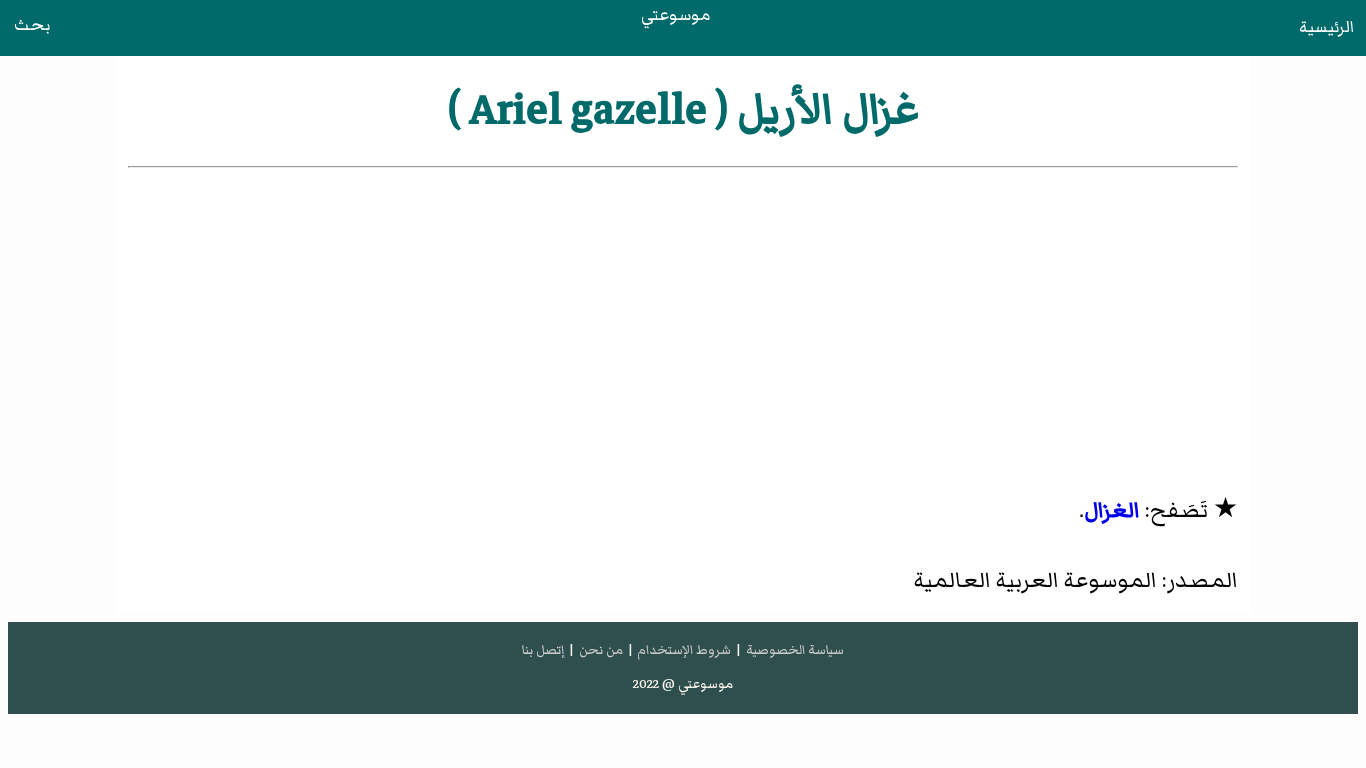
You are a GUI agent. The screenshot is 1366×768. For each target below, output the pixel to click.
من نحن (601, 650)
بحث (32, 25)
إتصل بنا (543, 650)
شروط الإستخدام (684, 650)
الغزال (1112, 510)
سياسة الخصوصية (795, 650)
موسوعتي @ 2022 (683, 684)
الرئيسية (1326, 27)
